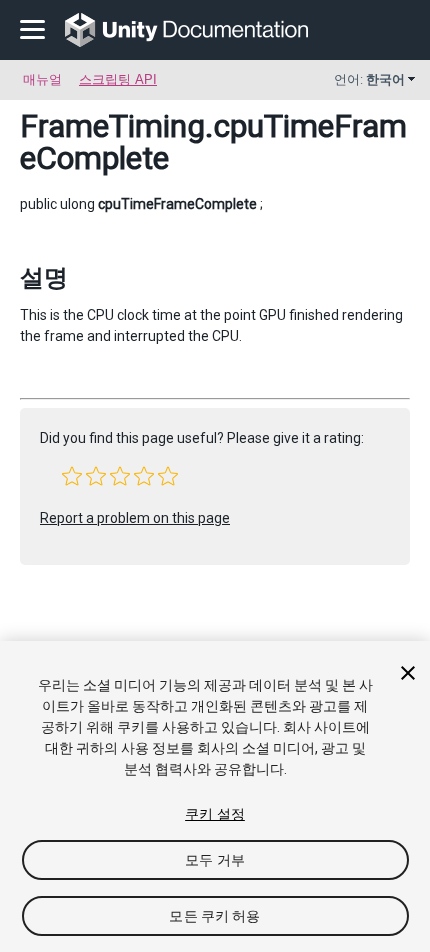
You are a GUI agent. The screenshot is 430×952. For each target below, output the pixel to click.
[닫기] (408, 673)
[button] (72, 476)
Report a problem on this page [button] (135, 518)
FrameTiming (112, 126)
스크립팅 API (118, 79)
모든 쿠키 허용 (214, 916)
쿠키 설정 (215, 814)
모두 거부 (215, 860)
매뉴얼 (42, 79)
